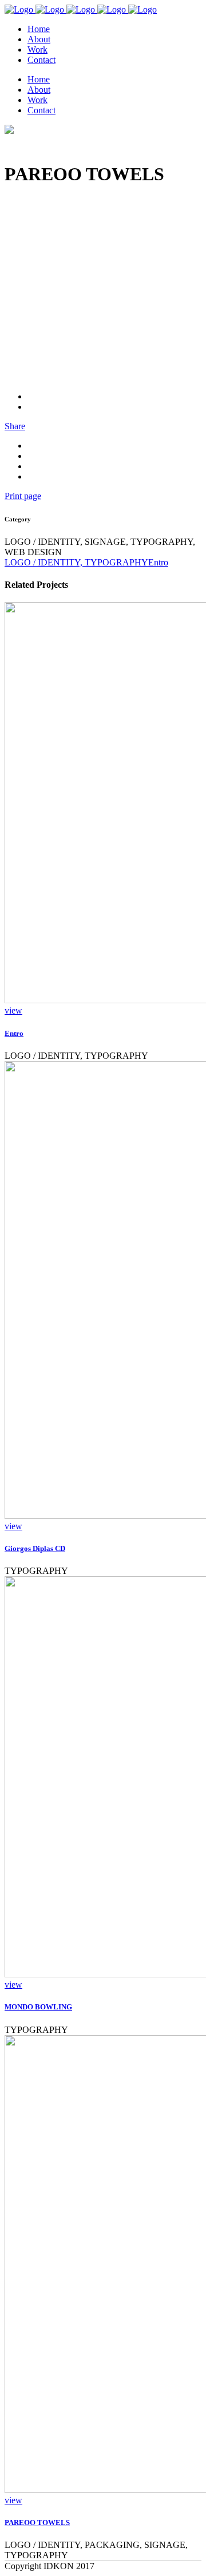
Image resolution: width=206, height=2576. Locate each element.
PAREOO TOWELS (37, 2522)
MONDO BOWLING (38, 2007)
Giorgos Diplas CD (35, 1548)
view (13, 1010)
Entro (14, 1033)
